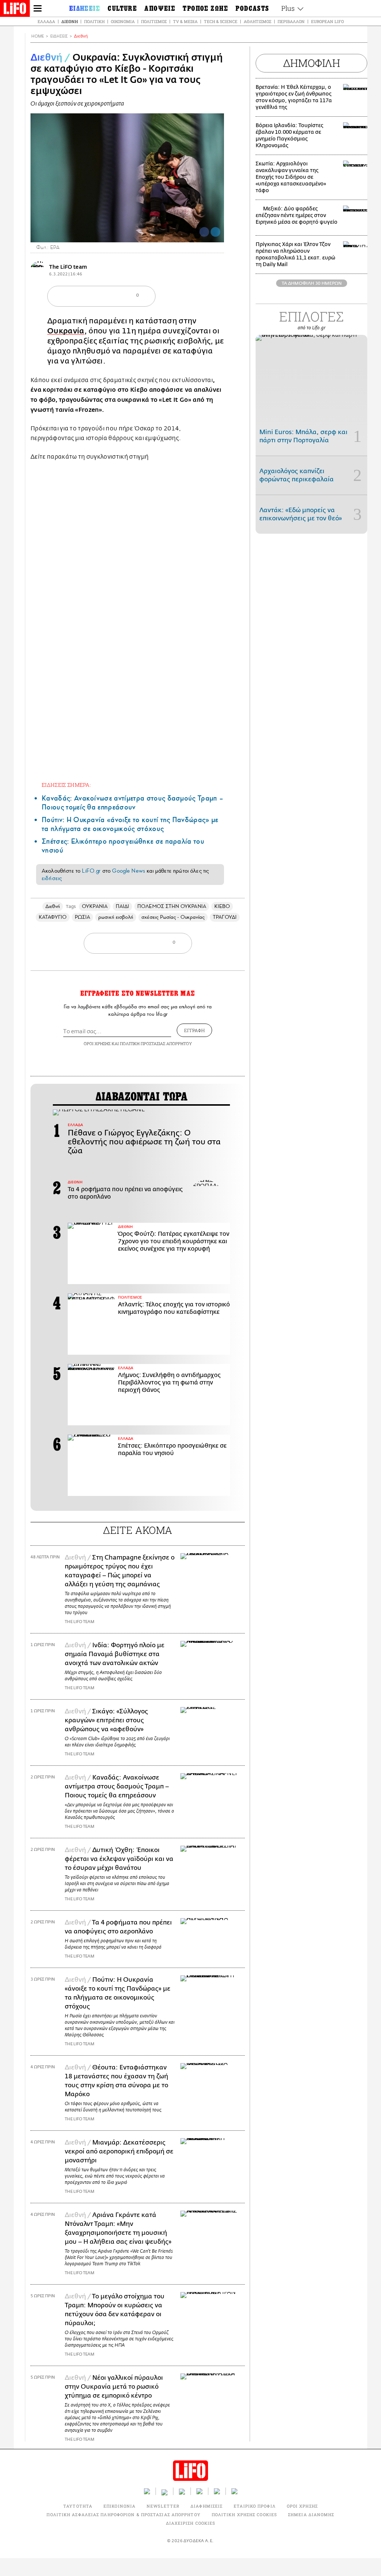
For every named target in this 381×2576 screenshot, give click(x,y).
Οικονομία (123, 21)
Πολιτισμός (154, 21)
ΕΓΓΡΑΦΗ (194, 1030)
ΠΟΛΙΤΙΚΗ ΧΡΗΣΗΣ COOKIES (244, 2514)
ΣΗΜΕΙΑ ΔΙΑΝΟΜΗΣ (311, 2514)
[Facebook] (204, 232)
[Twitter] (215, 232)
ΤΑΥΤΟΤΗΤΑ (78, 2506)
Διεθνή (70, 21)
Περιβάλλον (291, 21)
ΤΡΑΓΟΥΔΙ (225, 917)
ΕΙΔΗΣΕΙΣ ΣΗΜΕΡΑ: (66, 785)
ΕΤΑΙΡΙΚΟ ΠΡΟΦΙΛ (255, 2506)
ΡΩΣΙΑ (82, 917)
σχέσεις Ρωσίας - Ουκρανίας (173, 917)
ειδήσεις (52, 878)
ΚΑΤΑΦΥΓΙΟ (53, 917)
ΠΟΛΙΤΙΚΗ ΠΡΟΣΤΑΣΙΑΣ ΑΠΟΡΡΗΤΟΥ (156, 1043)
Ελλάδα (46, 21)
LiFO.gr (91, 871)
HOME (38, 36)
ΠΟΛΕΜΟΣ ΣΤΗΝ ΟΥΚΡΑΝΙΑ (172, 906)
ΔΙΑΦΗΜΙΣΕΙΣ (206, 2506)
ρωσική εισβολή (116, 917)
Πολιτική (94, 21)
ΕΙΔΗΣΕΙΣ (59, 36)
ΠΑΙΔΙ (122, 906)
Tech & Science (221, 21)
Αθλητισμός (257, 21)
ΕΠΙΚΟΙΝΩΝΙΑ (119, 2506)
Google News (129, 871)
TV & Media (185, 21)
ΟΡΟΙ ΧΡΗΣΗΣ (97, 1043)
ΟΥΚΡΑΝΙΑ (95, 906)
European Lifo (327, 21)
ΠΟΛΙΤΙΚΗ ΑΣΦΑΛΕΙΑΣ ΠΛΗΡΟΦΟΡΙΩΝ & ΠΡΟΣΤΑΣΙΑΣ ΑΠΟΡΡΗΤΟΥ (123, 2514)
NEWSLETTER (163, 2506)
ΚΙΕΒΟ (222, 906)
